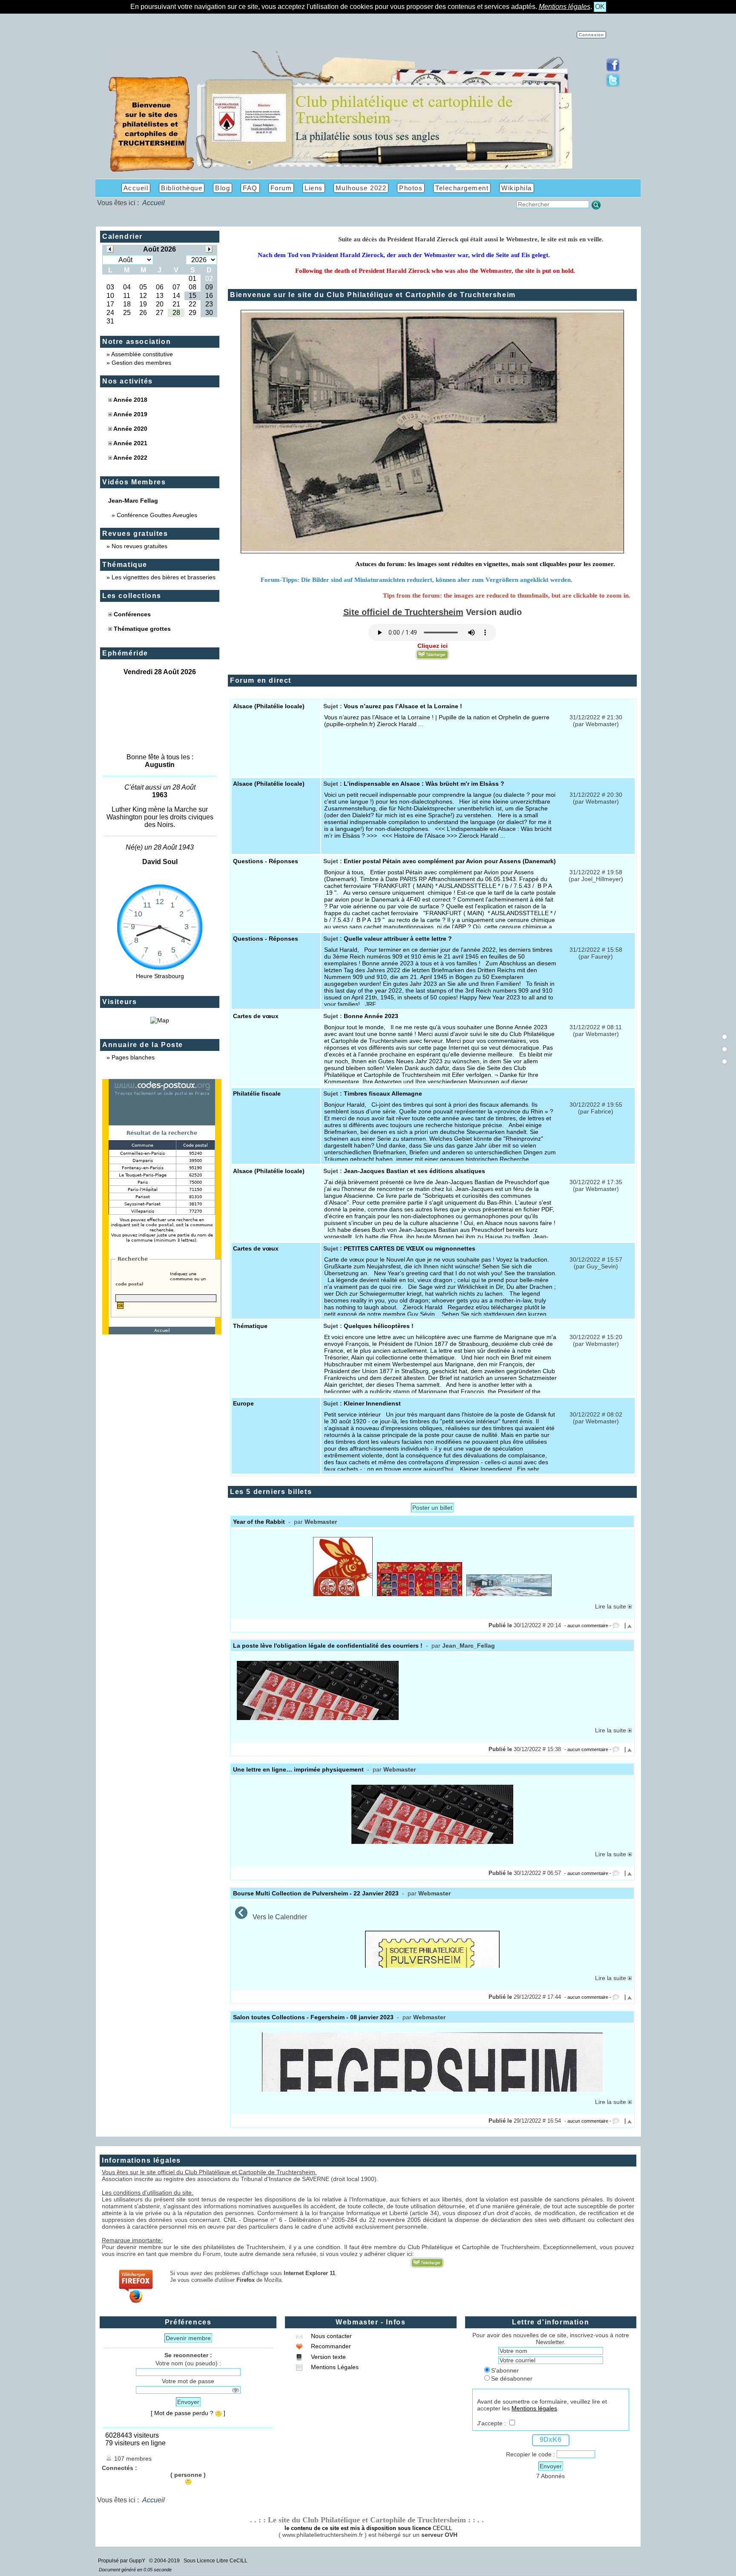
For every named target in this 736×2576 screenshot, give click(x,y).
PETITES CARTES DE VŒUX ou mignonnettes (410, 1248)
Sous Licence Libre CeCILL (216, 2561)
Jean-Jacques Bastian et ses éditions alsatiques (414, 1171)
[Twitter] (613, 85)
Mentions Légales (334, 2367)
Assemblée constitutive (142, 354)
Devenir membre (188, 2338)
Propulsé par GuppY (122, 2561)
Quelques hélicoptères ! (379, 1326)
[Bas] (724, 1062)
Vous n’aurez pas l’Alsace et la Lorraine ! (403, 706)
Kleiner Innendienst (372, 1403)
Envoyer (188, 2402)
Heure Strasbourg (160, 976)
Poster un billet (432, 1508)
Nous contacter (331, 2336)
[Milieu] (724, 1049)
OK (600, 7)
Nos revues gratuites (139, 546)
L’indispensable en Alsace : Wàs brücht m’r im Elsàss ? (424, 784)
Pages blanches (133, 1057)
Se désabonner (512, 2379)
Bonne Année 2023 (371, 1016)
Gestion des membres (141, 363)
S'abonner (505, 2370)
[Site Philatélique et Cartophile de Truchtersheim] (341, 171)
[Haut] (724, 1037)
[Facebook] (613, 70)
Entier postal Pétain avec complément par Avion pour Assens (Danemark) (450, 861)
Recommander (330, 2346)
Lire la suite (611, 1606)
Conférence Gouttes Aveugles (157, 515)
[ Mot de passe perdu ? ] (188, 2413)
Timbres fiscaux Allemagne (383, 1093)
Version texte (328, 2357)
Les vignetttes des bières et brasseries (164, 577)
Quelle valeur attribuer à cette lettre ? (398, 939)
